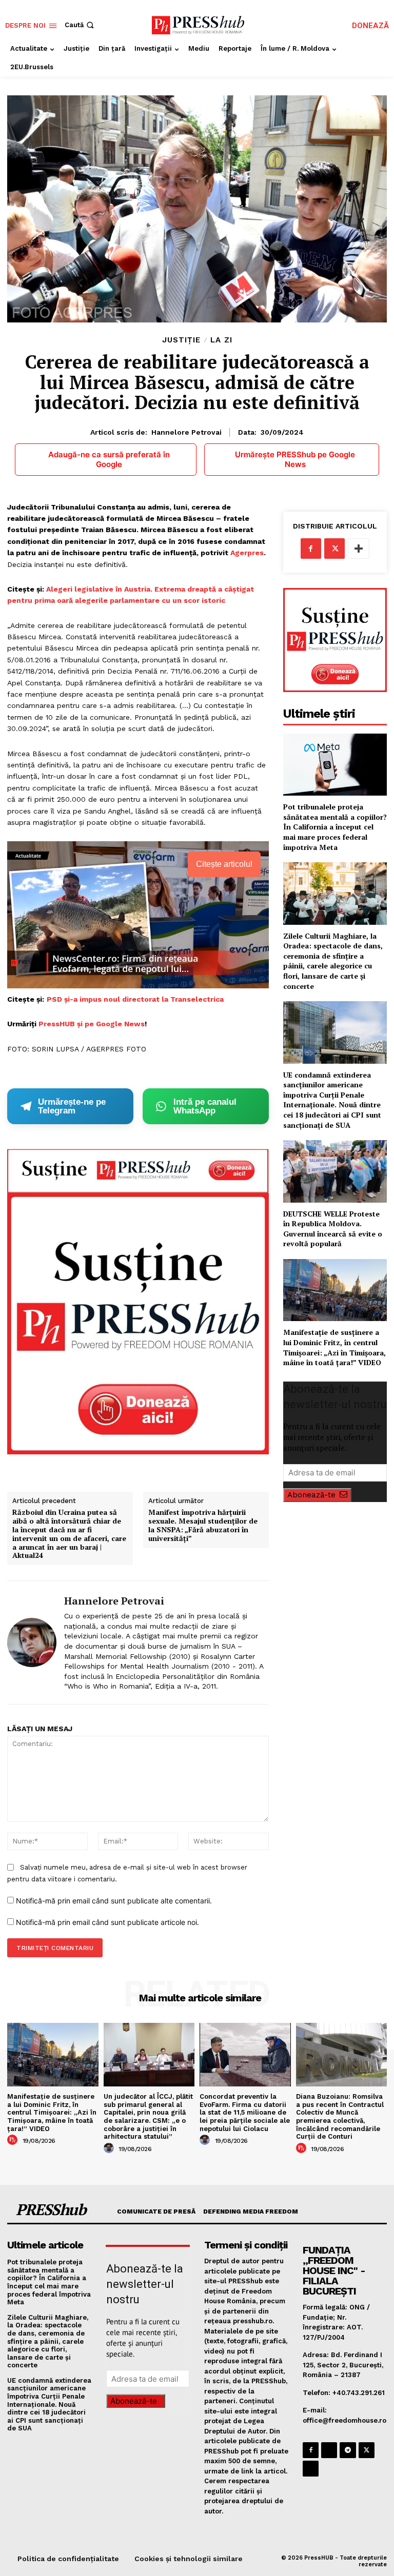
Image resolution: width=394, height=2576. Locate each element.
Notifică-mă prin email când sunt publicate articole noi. (107, 1922)
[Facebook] (311, 549)
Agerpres (247, 553)
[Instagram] (329, 2450)
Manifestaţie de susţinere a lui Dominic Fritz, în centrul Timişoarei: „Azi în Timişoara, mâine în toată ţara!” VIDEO (334, 1347)
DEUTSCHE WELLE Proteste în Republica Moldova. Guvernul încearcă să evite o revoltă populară (333, 1229)
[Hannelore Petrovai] (32, 1642)
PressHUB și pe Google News (92, 1024)
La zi (221, 340)
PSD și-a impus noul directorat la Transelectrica (135, 999)
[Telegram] (348, 2450)
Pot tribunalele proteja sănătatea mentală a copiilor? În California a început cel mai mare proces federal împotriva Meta (335, 827)
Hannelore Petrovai (186, 432)
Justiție (181, 340)
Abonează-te (311, 1495)
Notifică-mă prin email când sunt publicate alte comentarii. (114, 1901)
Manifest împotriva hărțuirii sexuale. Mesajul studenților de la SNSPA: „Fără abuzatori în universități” (203, 1525)
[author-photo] (14, 2140)
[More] (359, 549)
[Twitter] (334, 549)
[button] (80, 25)
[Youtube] (311, 2469)
